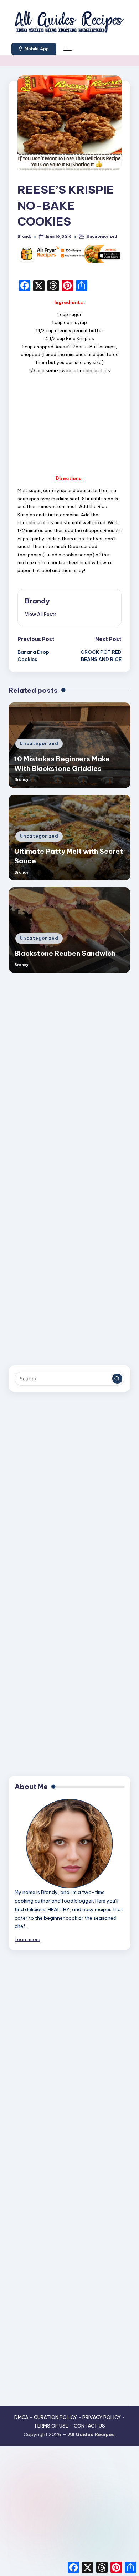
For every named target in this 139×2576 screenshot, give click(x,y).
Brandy (37, 601)
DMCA (21, 2417)
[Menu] (67, 49)
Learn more (27, 1939)
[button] (34, 49)
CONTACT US (89, 2426)
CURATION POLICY (55, 2417)
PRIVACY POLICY (102, 2417)
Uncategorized (102, 236)
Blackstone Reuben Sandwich (65, 953)
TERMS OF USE (51, 2426)
